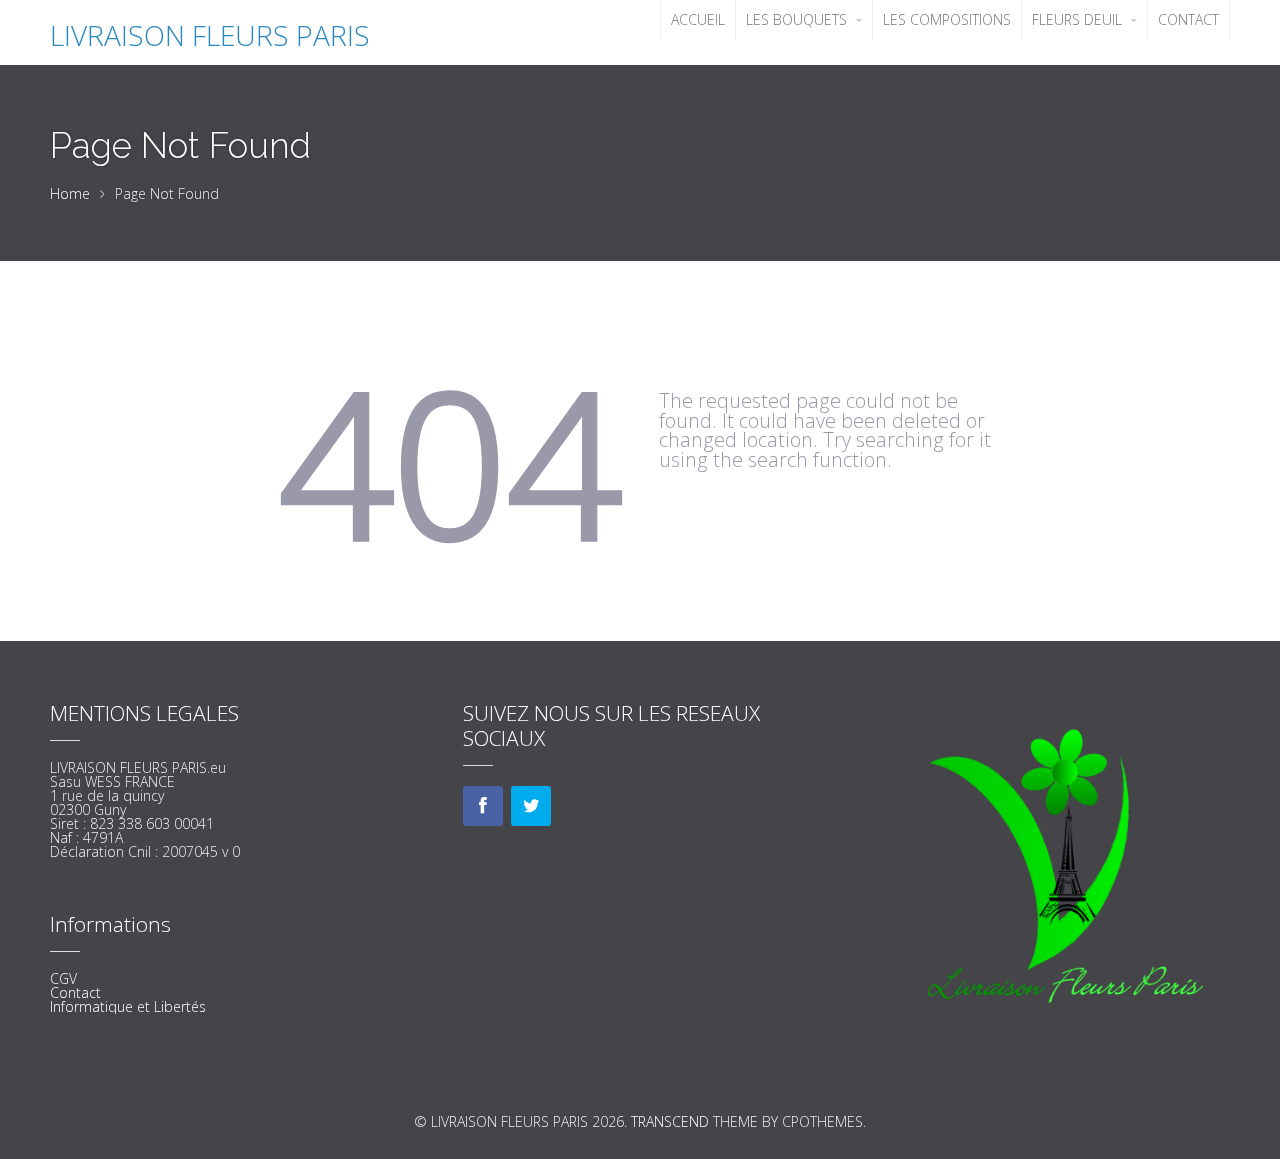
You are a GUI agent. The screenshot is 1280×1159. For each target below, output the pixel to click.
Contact (75, 992)
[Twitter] (531, 806)
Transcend (670, 1121)
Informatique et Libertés (128, 1006)
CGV (63, 978)
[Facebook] (483, 806)
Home (70, 193)
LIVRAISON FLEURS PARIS (210, 35)
